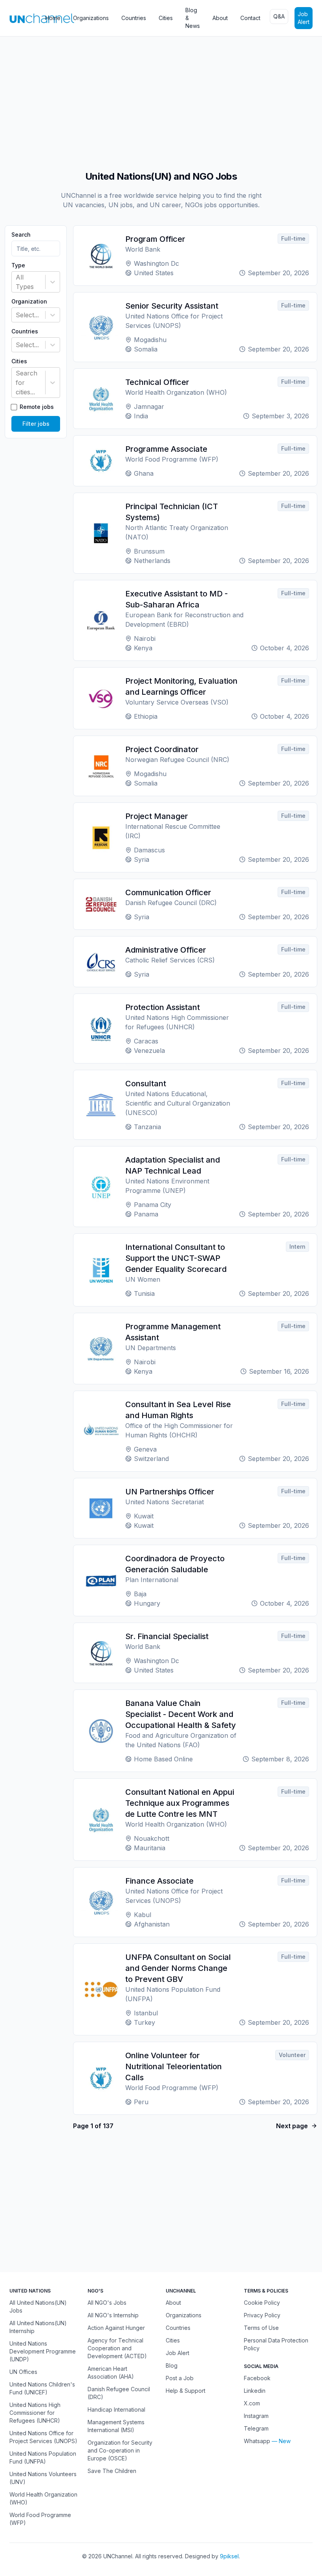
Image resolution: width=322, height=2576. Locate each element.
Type (18, 265)
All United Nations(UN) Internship (38, 2327)
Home (53, 18)
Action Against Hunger (116, 2328)
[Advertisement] (161, 99)
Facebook (257, 2378)
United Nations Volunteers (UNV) (43, 2478)
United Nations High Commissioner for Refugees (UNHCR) (35, 2413)
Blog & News (193, 18)
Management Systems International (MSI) (116, 2426)
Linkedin (255, 2391)
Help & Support (186, 2391)
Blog (172, 2365)
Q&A (279, 16)
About (220, 18)
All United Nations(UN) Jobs (38, 2306)
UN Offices (23, 2372)
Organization (29, 302)
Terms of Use (261, 2328)
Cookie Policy (262, 2303)
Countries (134, 18)
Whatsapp (257, 2441)
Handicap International (116, 2409)
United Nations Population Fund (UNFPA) (43, 2457)
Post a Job (180, 2378)
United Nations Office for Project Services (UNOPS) (43, 2437)
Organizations (91, 18)
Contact (250, 18)
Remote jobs (37, 407)
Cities (166, 18)
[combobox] (17, 282)
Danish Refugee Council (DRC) (119, 2393)
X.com (252, 2403)
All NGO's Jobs (107, 2303)
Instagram (256, 2416)
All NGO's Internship (113, 2315)
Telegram (256, 2428)
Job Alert (304, 18)
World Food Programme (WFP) (40, 2519)
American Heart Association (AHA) (111, 2373)
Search (21, 235)
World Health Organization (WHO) (43, 2498)
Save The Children (112, 2471)
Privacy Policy (262, 2315)
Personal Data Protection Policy (276, 2344)
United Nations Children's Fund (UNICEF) (42, 2388)
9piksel (229, 2556)
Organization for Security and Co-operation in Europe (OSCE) (120, 2450)
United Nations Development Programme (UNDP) (43, 2351)
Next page (292, 2126)
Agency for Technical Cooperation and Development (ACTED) (117, 2348)
